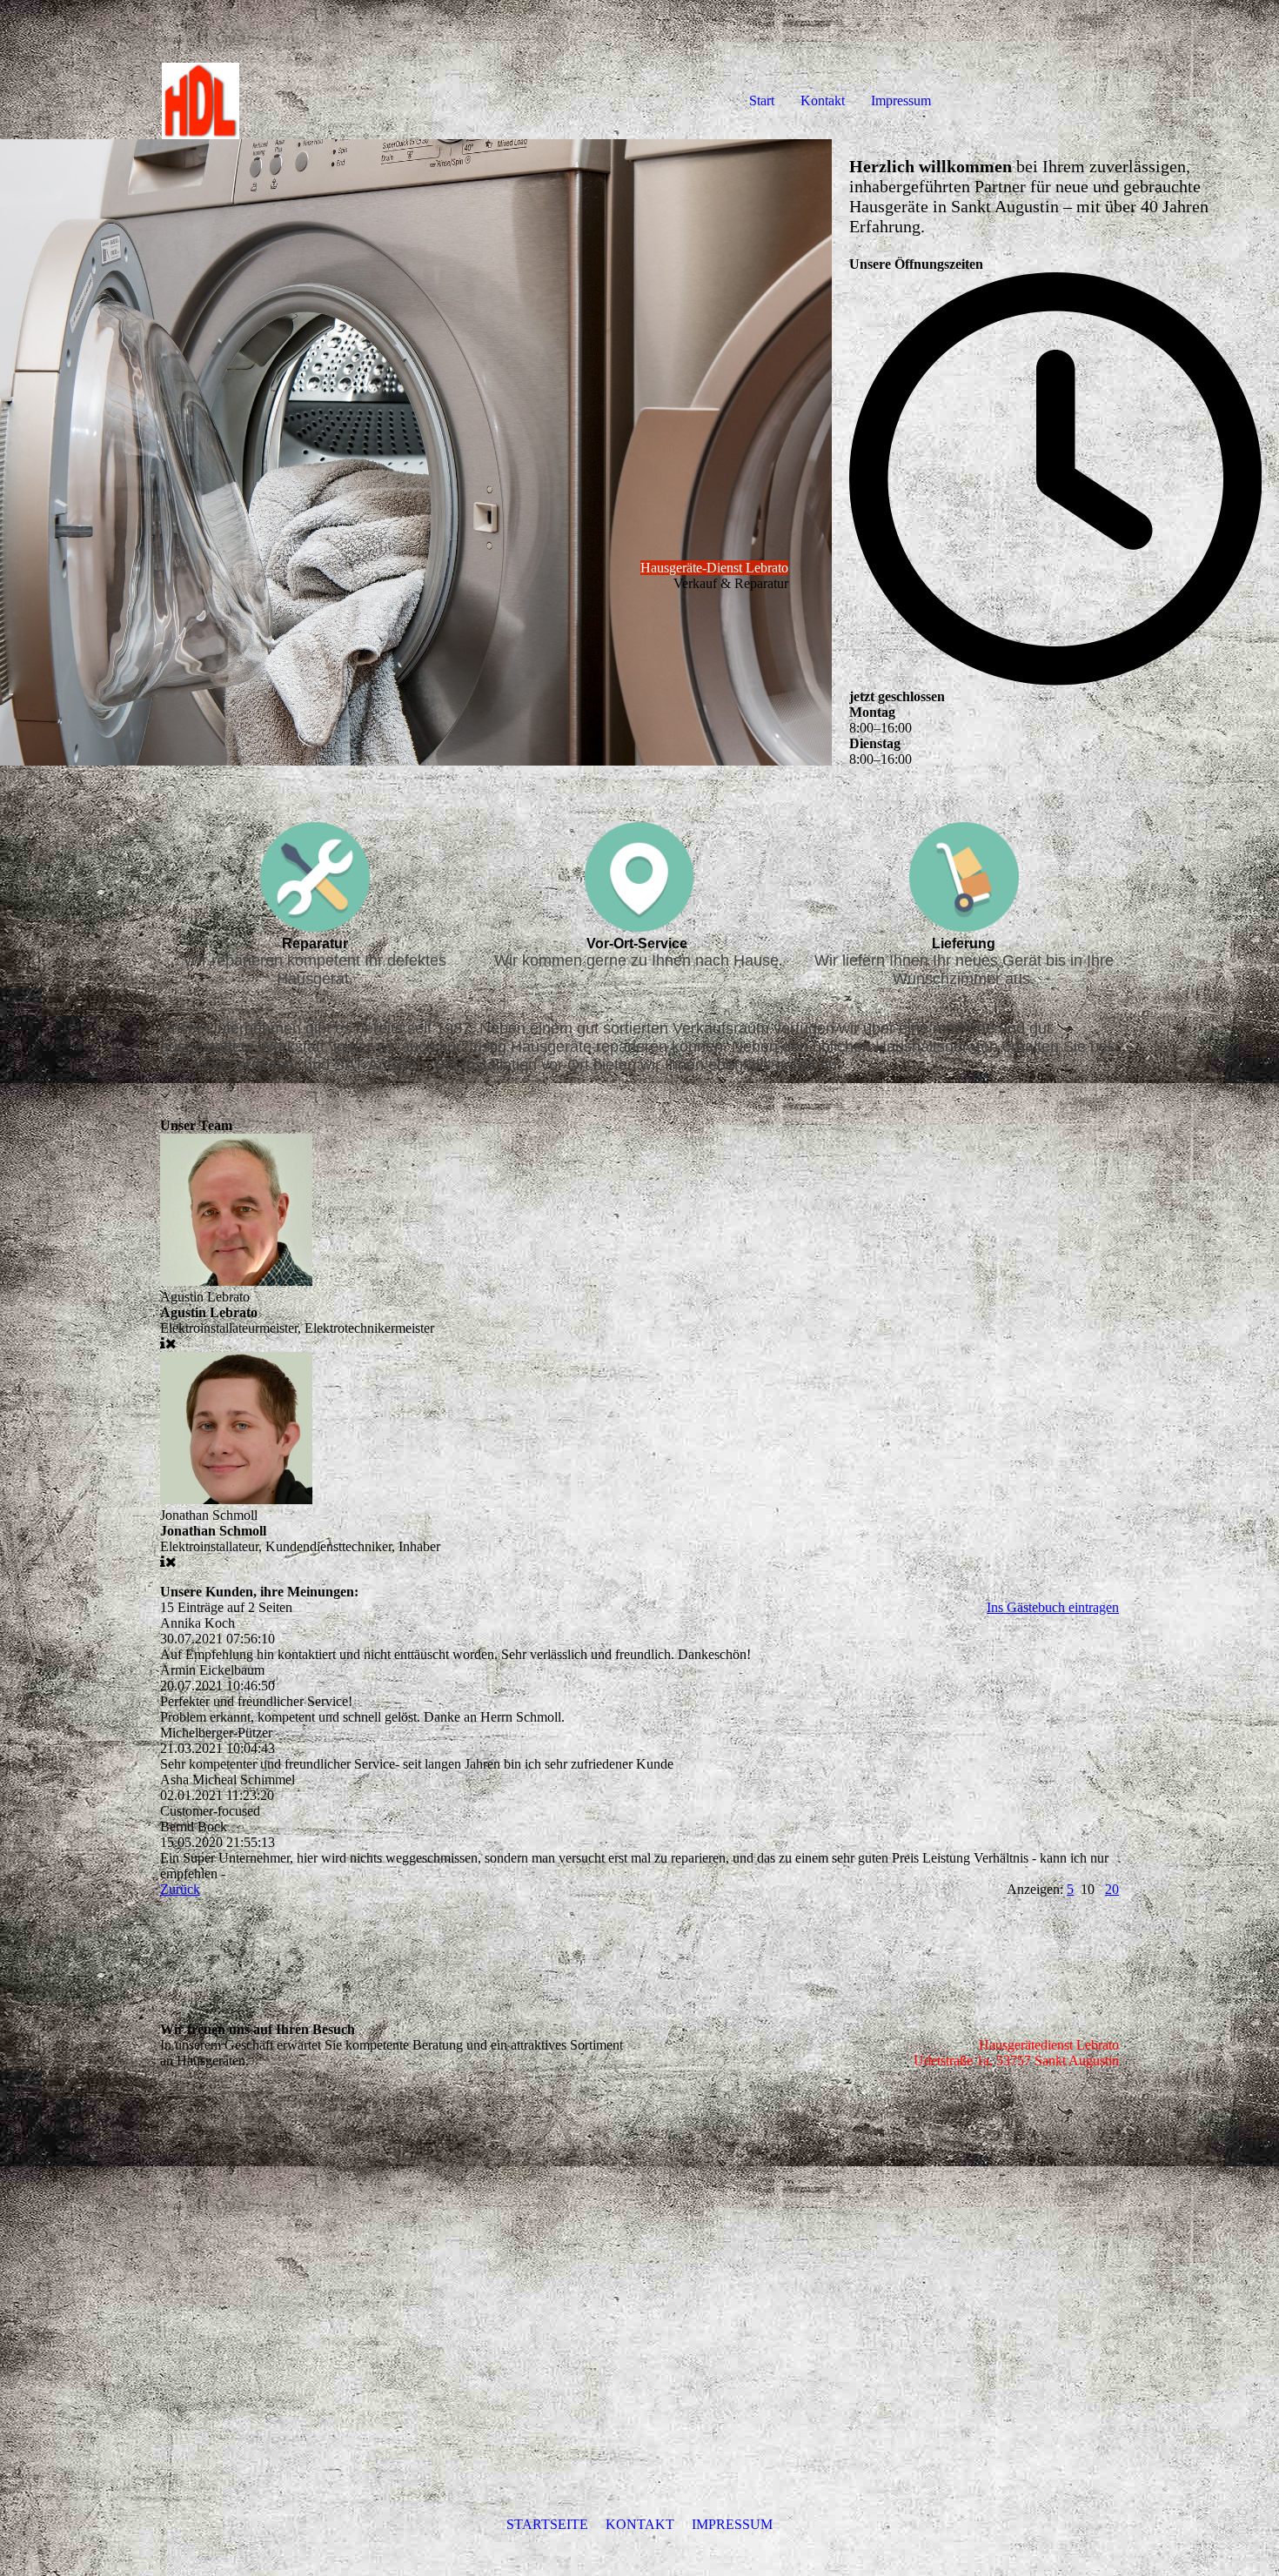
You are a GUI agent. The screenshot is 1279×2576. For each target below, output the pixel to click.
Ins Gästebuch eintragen (1053, 1607)
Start (762, 100)
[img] (200, 70)
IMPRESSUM (732, 2524)
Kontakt (823, 100)
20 (1112, 1889)
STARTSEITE (547, 2524)
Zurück (180, 1889)
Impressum (901, 100)
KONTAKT (640, 2524)
